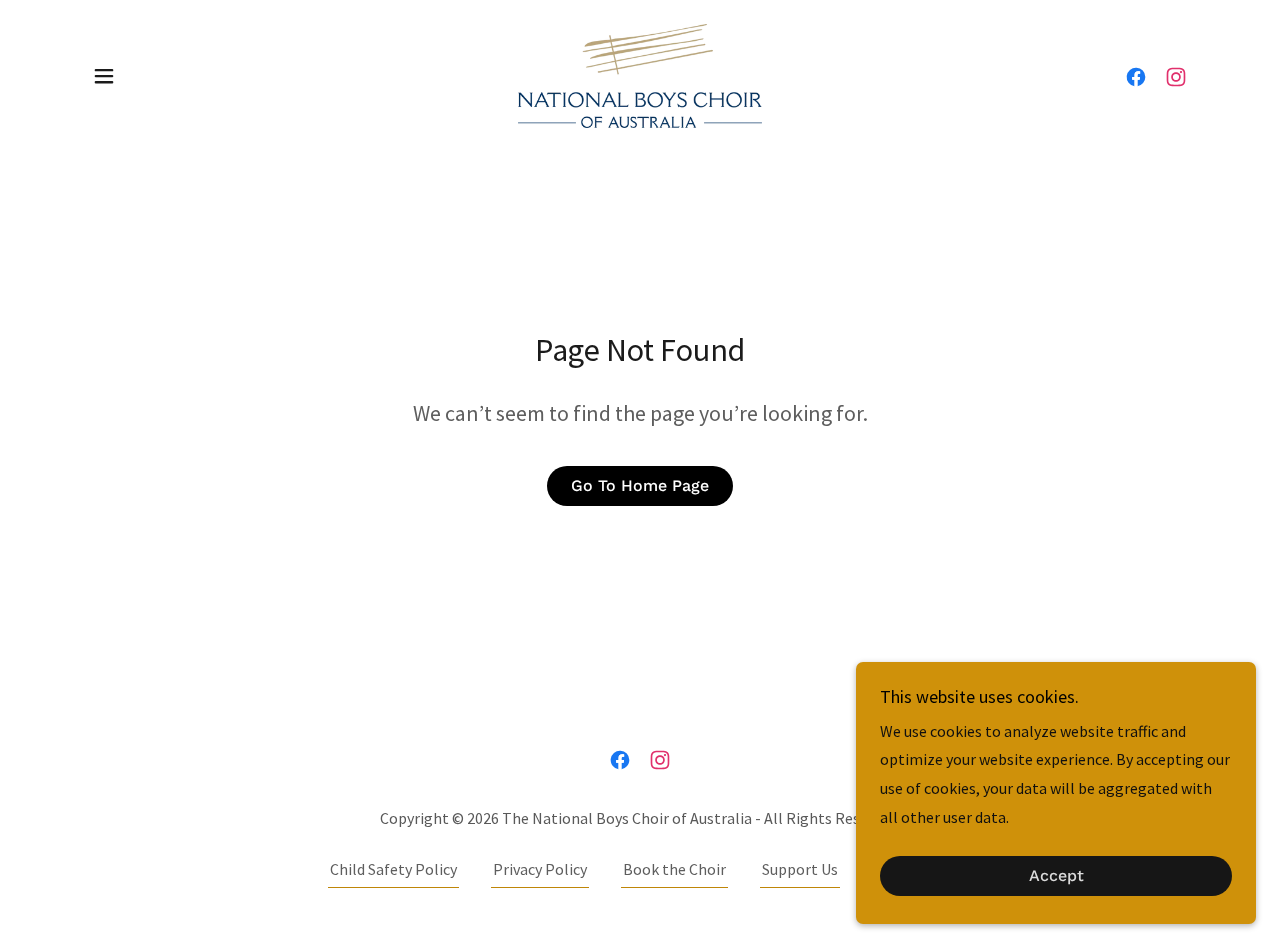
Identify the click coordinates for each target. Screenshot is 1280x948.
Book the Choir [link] (674, 869)
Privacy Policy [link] (540, 869)
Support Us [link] (800, 869)
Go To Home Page (640, 485)
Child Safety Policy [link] (393, 869)
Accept (1056, 876)
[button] (104, 76)
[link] (640, 74)
